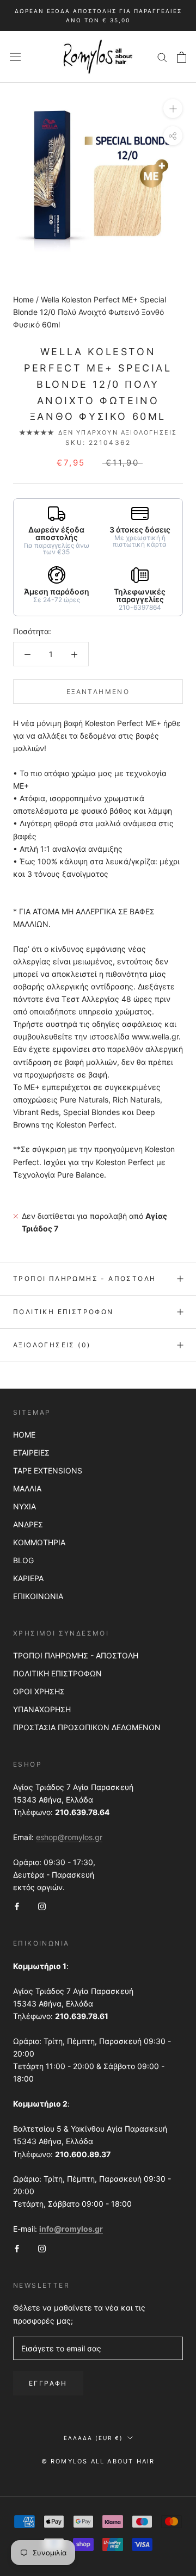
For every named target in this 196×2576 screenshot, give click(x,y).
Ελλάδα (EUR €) (93, 2438)
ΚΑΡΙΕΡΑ (28, 1578)
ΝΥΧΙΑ (24, 1506)
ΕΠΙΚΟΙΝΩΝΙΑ (38, 1596)
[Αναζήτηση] (162, 57)
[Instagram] (42, 1906)
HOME (24, 1435)
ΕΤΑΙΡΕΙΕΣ (31, 1453)
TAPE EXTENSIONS (48, 1470)
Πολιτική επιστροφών (63, 1312)
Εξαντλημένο (98, 692)
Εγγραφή (48, 2383)
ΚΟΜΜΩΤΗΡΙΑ (39, 1542)
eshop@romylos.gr (69, 1837)
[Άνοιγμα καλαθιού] (182, 57)
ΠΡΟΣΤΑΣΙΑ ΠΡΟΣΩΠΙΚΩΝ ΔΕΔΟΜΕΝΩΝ (87, 1727)
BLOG (23, 1560)
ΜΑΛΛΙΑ (27, 1488)
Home (23, 299)
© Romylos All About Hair (98, 2461)
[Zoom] (173, 109)
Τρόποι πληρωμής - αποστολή (84, 1278)
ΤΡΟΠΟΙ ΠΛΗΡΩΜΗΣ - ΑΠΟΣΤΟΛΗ (76, 1655)
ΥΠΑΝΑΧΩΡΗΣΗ (42, 1709)
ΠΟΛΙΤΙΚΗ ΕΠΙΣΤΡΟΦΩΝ (57, 1673)
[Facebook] (17, 1906)
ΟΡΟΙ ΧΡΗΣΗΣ (39, 1691)
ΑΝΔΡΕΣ (28, 1524)
